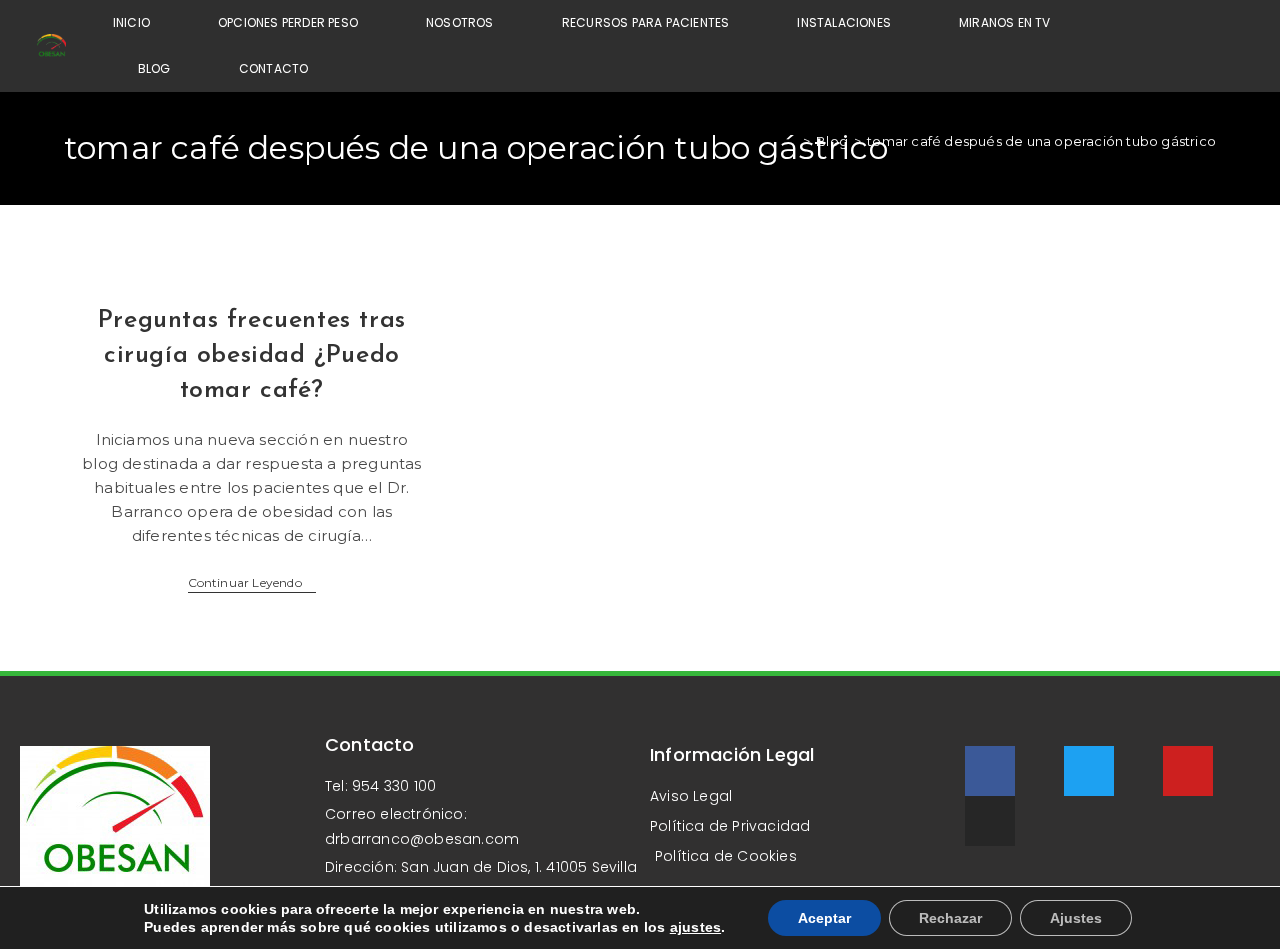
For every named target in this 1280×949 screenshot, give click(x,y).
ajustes (695, 927)
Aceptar (824, 918)
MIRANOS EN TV (1005, 22)
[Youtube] (1188, 771)
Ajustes (1076, 918)
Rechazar (950, 918)
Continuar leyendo (252, 583)
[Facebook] (990, 771)
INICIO (131, 22)
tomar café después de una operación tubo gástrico (1041, 141)
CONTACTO (274, 68)
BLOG (154, 68)
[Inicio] (792, 141)
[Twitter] (1089, 771)
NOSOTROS (460, 22)
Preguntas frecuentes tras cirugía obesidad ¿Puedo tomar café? (252, 355)
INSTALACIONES (844, 22)
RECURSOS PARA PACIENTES (646, 22)
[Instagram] (990, 821)
